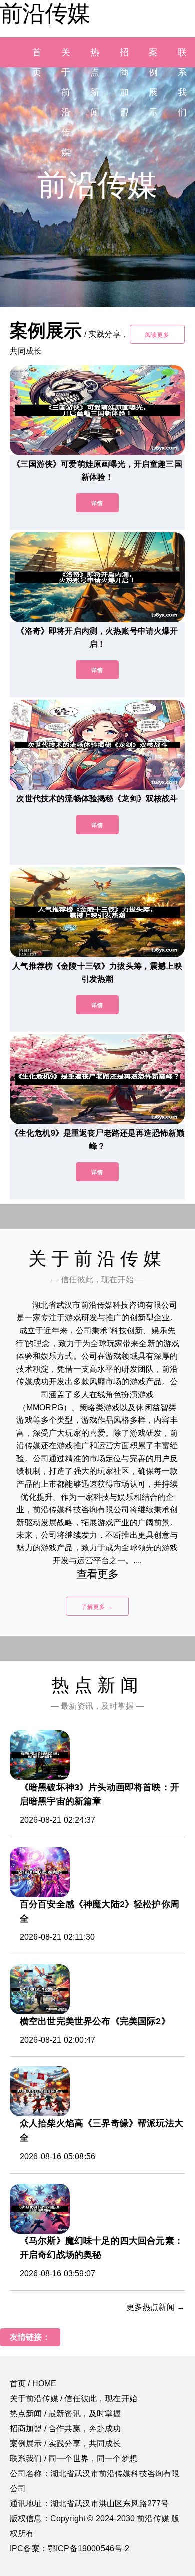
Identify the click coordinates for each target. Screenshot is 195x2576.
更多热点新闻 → (156, 2307)
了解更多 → (97, 1607)
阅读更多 (157, 335)
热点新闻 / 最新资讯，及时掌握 (66, 2413)
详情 (97, 503)
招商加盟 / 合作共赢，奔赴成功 (66, 2428)
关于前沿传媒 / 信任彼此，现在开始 (74, 2398)
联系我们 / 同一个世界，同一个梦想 (74, 2458)
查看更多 (98, 1574)
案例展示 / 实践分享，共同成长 (66, 2443)
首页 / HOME (33, 2383)
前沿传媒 (45, 13)
